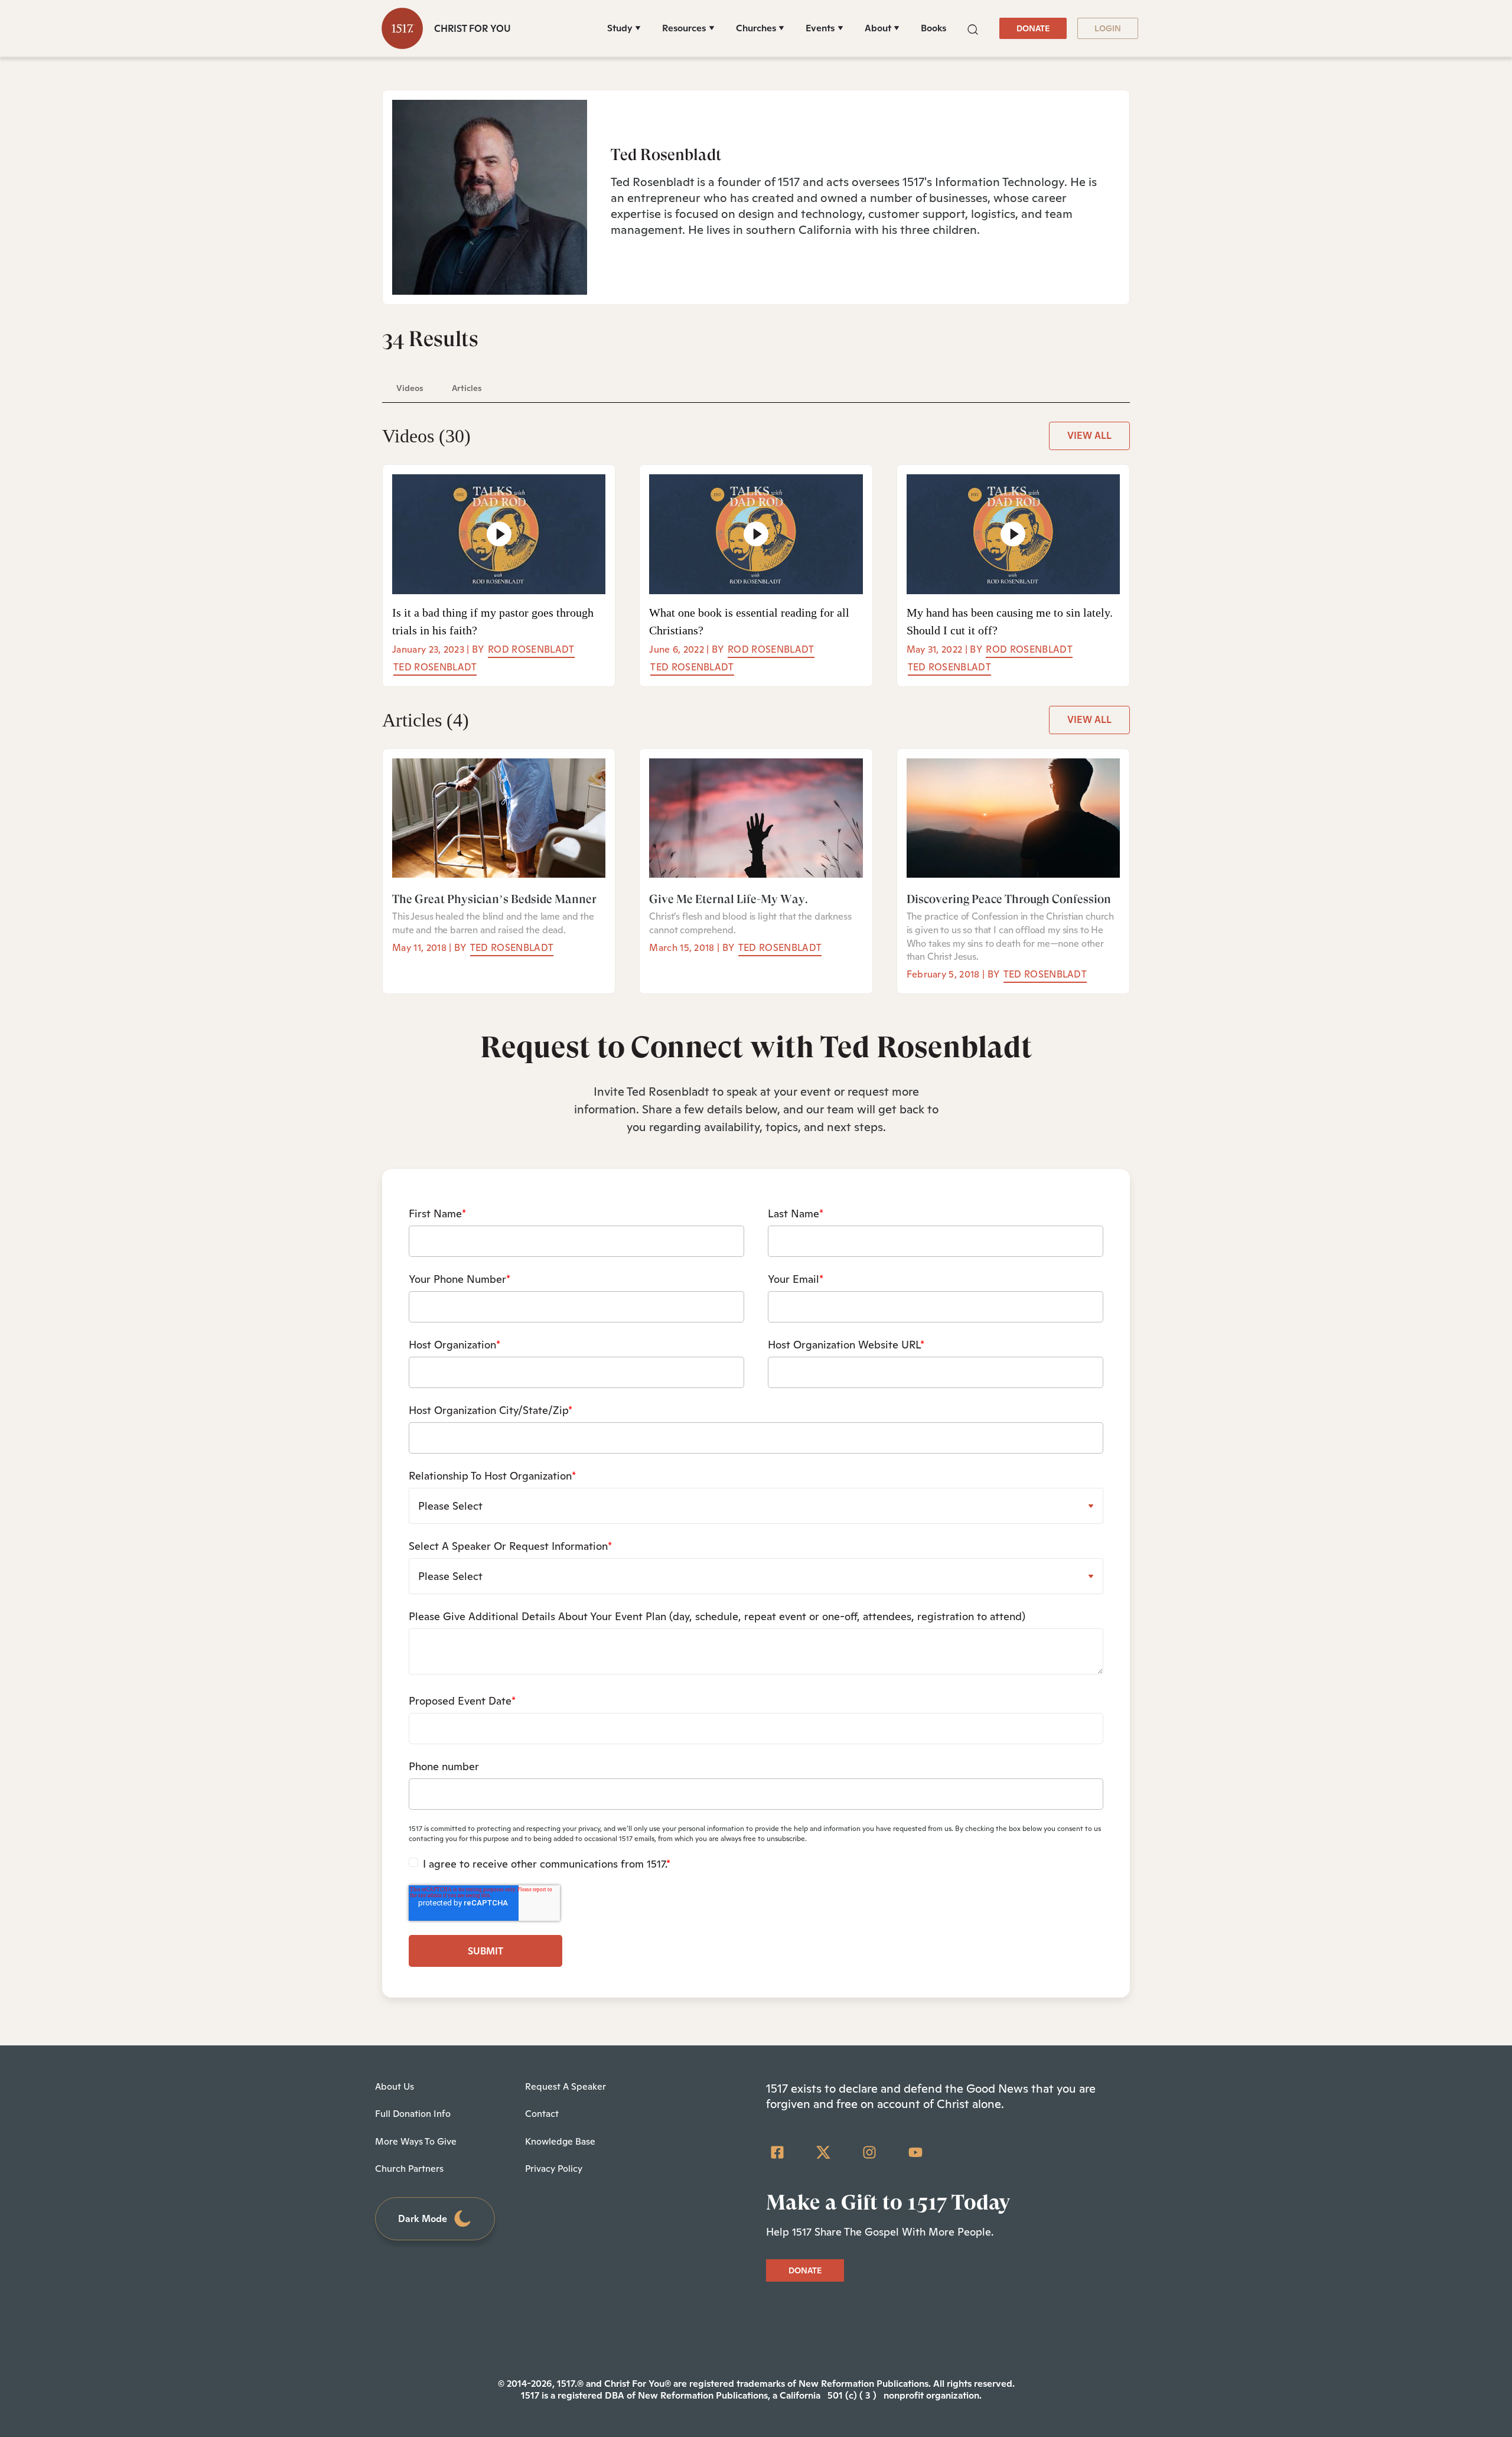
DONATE (1033, 28)
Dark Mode (423, 2219)
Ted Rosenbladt (435, 667)
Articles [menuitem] (467, 388)
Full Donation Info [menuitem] (413, 2114)
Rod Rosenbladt (531, 649)
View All (1089, 436)
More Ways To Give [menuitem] (416, 2141)
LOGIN (1108, 28)
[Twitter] (823, 2152)
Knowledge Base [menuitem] (560, 2141)
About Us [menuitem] (395, 2086)
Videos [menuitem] (410, 388)
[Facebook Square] (777, 2152)
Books (933, 28)
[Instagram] (869, 2152)
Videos (426, 436)
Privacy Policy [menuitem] (554, 2169)
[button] (973, 28)
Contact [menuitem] (542, 2114)
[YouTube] (915, 2152)
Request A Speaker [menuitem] (566, 2086)
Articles (426, 720)
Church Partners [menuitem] (409, 2169)
